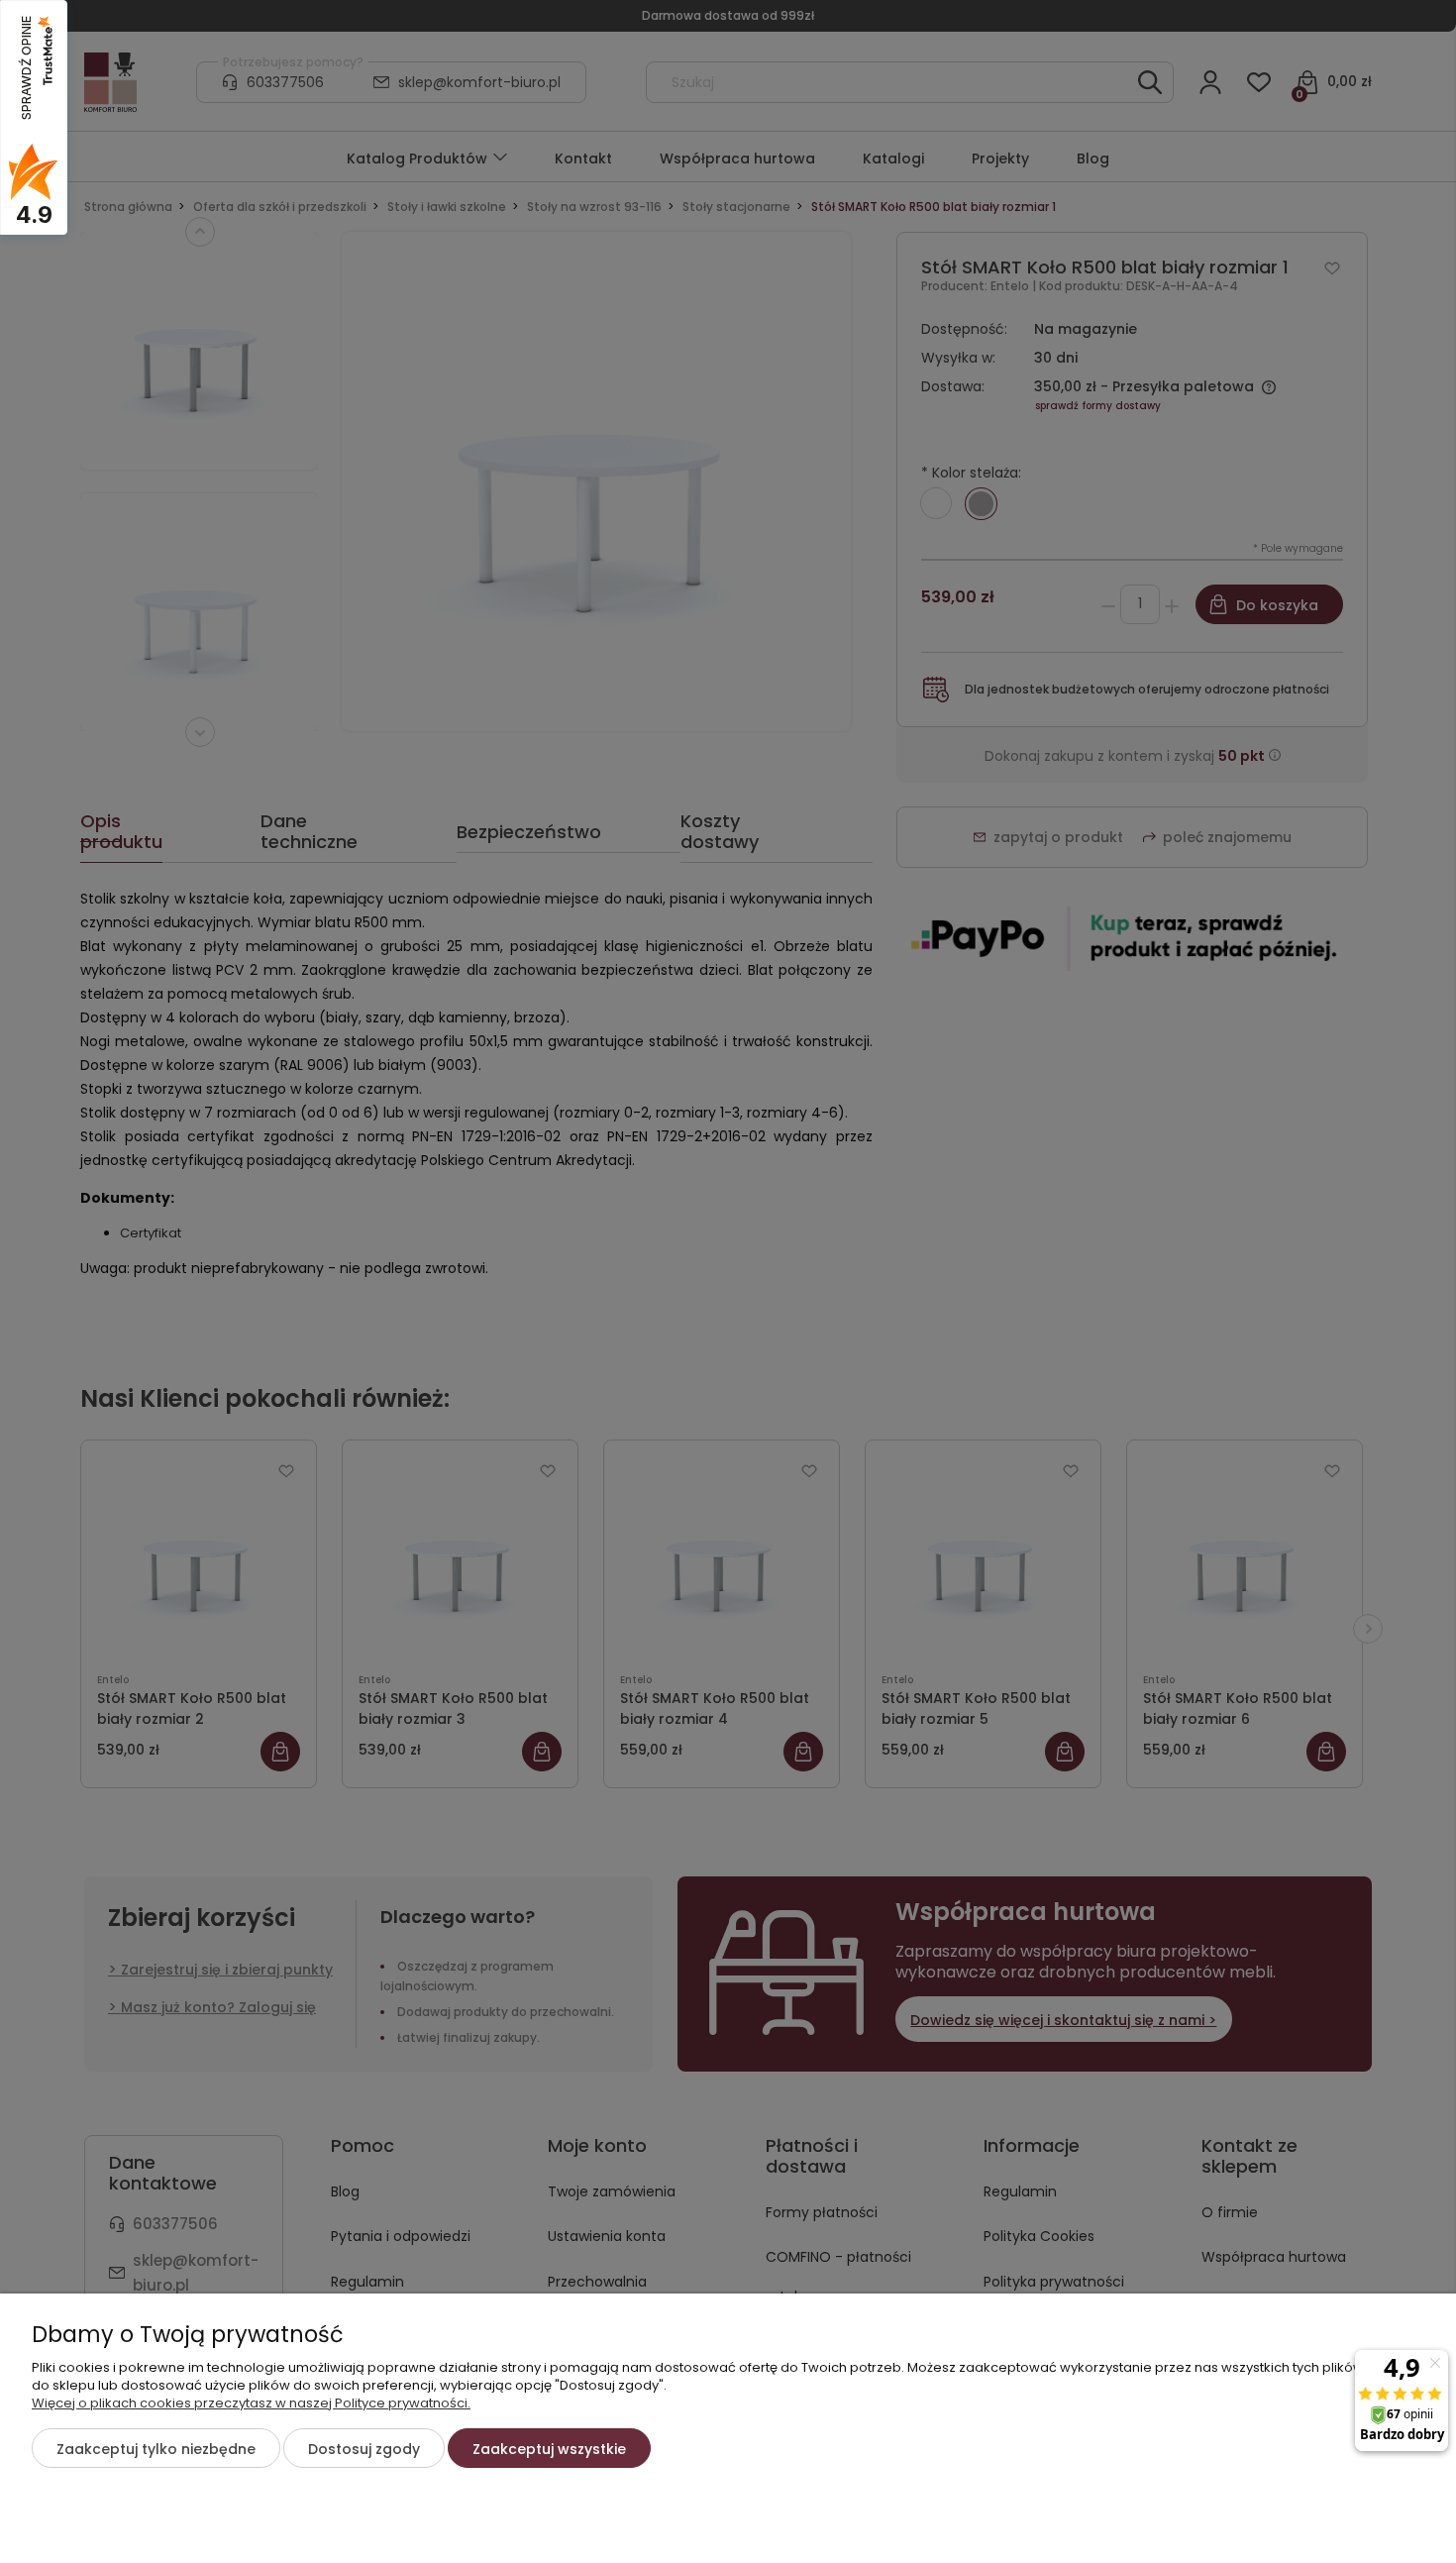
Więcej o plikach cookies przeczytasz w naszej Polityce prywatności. (251, 2403)
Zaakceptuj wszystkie (549, 2449)
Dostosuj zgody (364, 2449)
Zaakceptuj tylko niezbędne (156, 2449)
